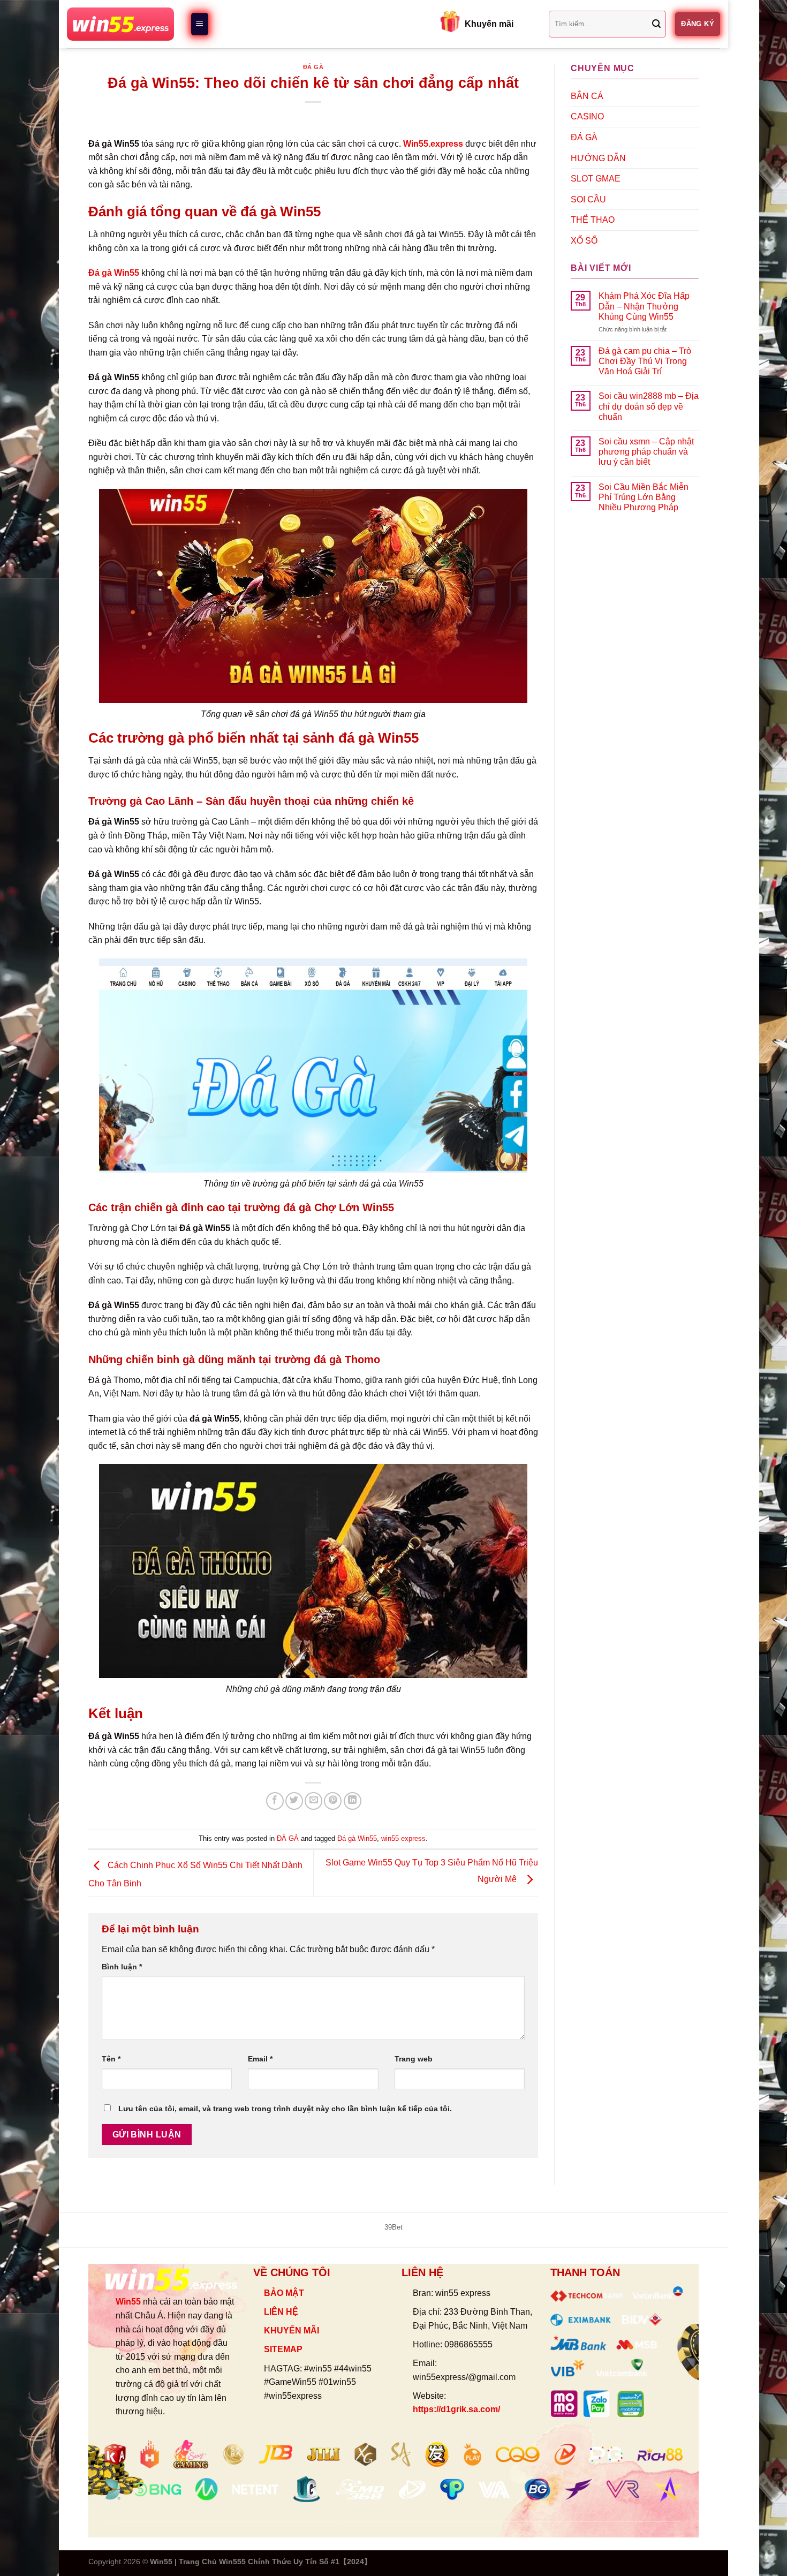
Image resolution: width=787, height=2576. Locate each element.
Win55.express (433, 144)
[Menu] (200, 24)
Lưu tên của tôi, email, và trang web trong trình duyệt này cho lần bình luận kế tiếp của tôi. (285, 2109)
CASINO (587, 116)
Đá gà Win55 (114, 273)
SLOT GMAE (596, 179)
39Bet (393, 2227)
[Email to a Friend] (313, 1801)
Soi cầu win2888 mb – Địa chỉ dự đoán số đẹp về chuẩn (649, 406)
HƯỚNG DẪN (598, 158)
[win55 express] (120, 24)
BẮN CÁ (587, 96)
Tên (111, 2059)
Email (260, 2059)
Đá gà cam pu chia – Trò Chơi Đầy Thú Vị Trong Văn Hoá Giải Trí (645, 361)
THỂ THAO (593, 220)
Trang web (414, 2059)
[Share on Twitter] (294, 1801)
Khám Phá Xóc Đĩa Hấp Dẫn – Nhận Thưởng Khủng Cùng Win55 (644, 306)
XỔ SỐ (584, 241)
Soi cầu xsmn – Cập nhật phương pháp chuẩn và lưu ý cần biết (646, 452)
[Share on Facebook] (275, 1801)
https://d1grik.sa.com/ (456, 2409)
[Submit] (656, 24)
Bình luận (122, 1967)
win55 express (403, 1838)
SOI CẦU (588, 199)
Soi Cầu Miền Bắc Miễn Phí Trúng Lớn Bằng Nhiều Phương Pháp (644, 497)
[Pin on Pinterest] (333, 1801)
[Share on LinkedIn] (353, 1801)
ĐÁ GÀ (313, 67)
